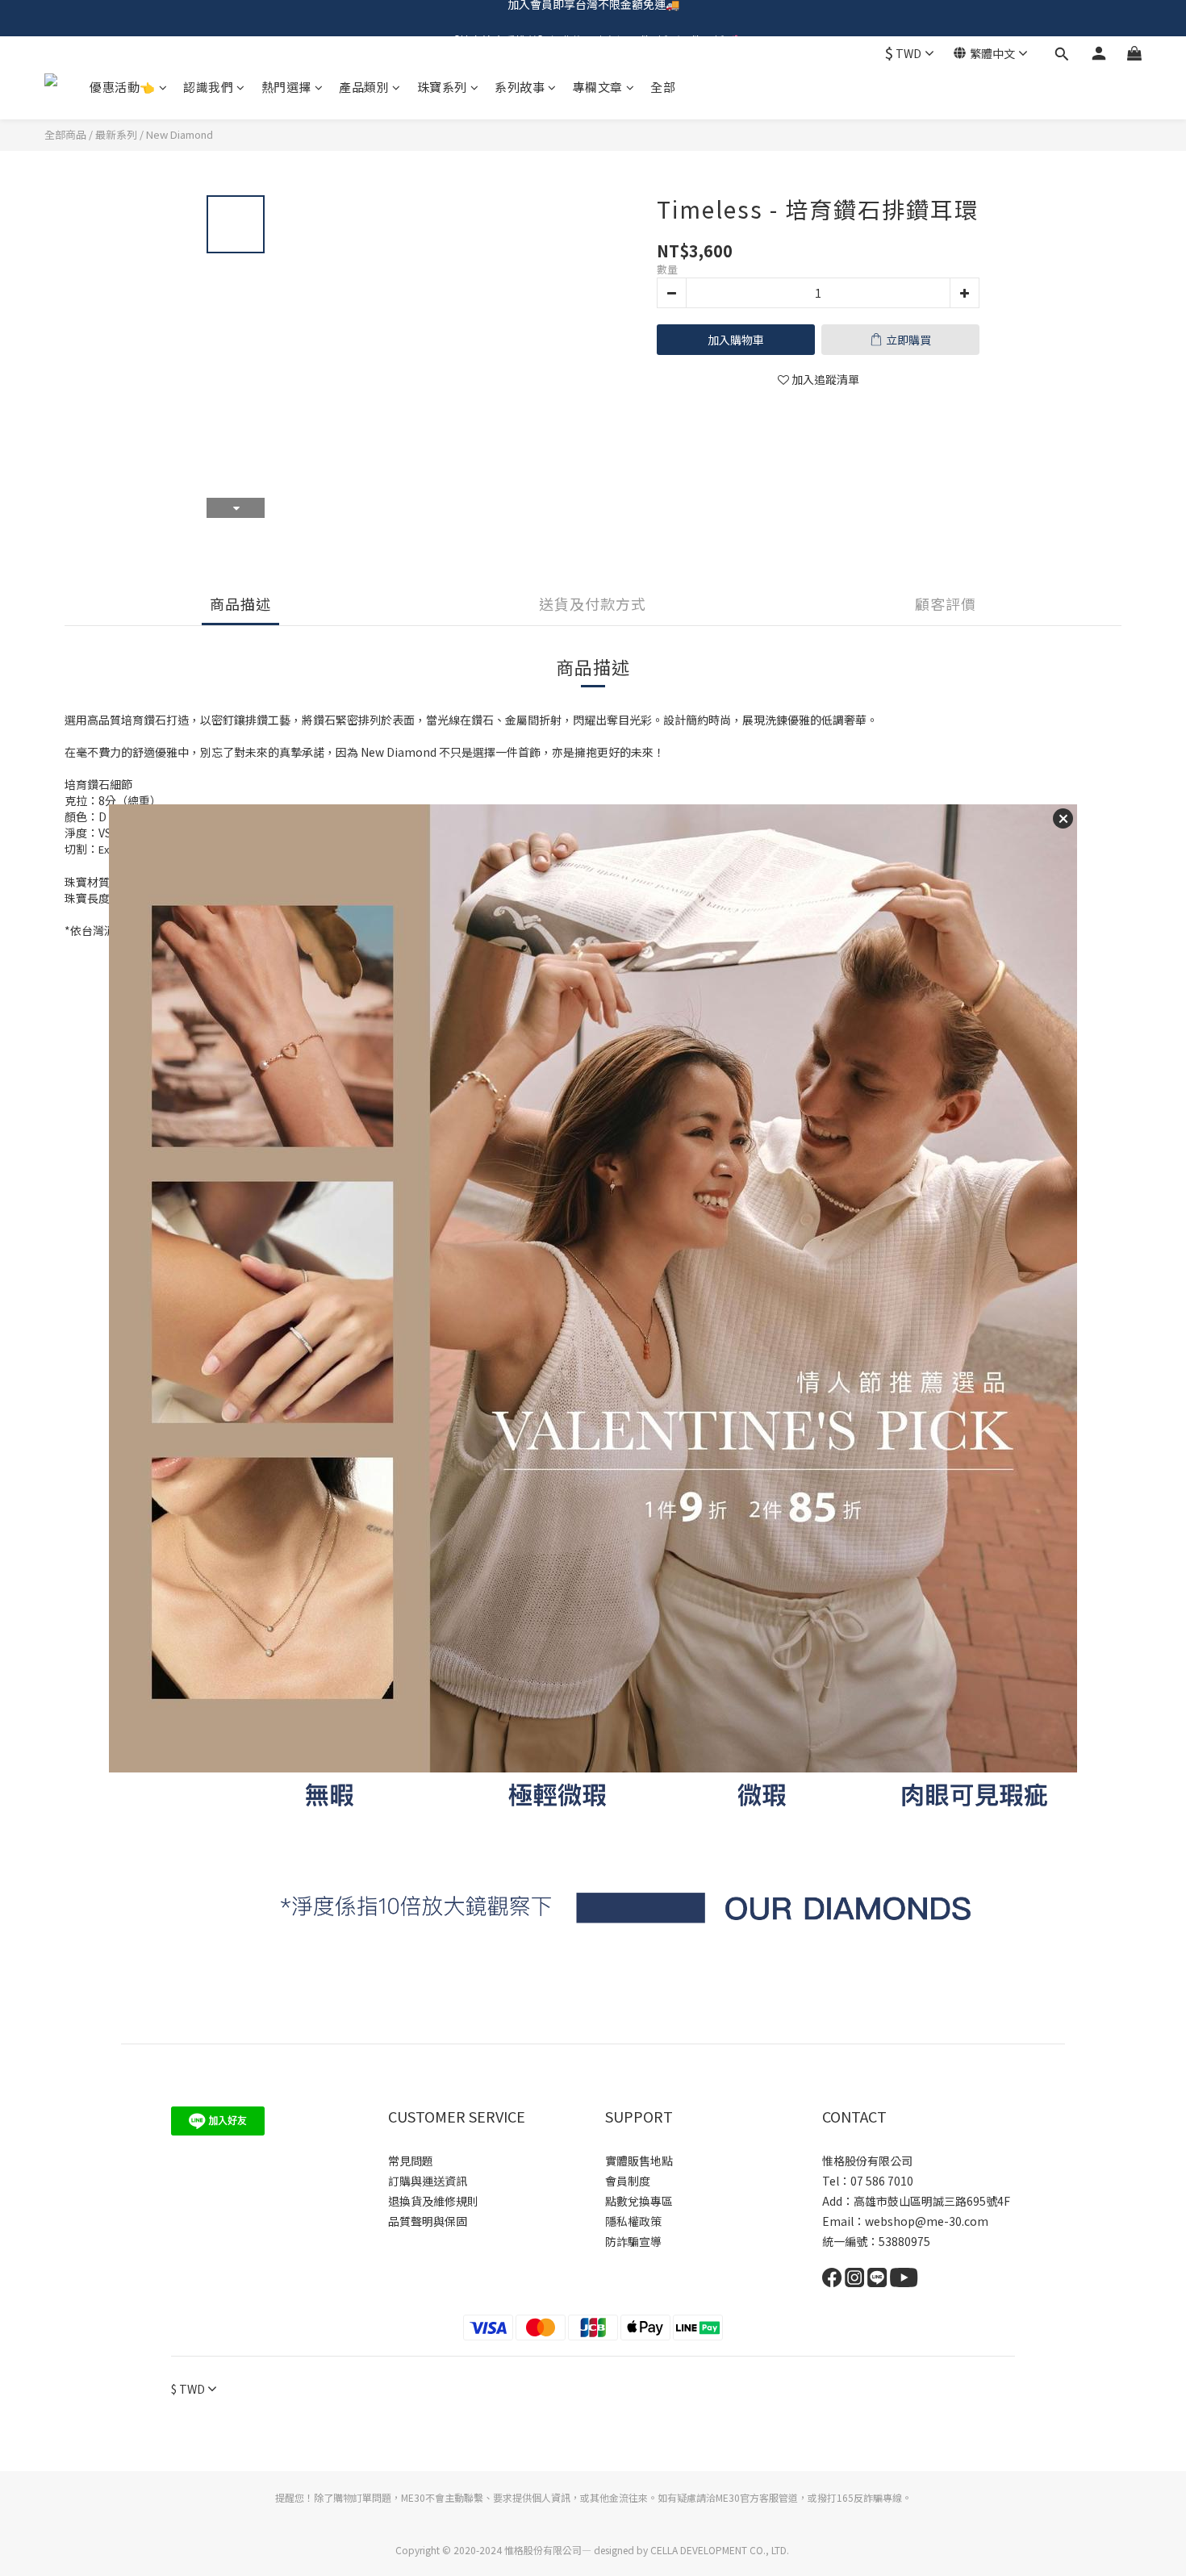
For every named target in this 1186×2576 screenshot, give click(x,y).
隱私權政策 (633, 2221)
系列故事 (520, 87)
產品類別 (364, 87)
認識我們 (208, 87)
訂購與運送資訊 (428, 2181)
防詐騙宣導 (633, 2241)
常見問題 (411, 2161)
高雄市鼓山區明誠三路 (910, 2201)
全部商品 (65, 134)
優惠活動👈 (123, 87)
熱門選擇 (286, 87)
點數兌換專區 (639, 2201)
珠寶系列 (442, 87)
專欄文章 (598, 87)
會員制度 (628, 2181)
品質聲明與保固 (428, 2221)
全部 (663, 87)
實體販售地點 (639, 2161)
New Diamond (180, 134)
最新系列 (116, 134)
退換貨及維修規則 (433, 2201)
